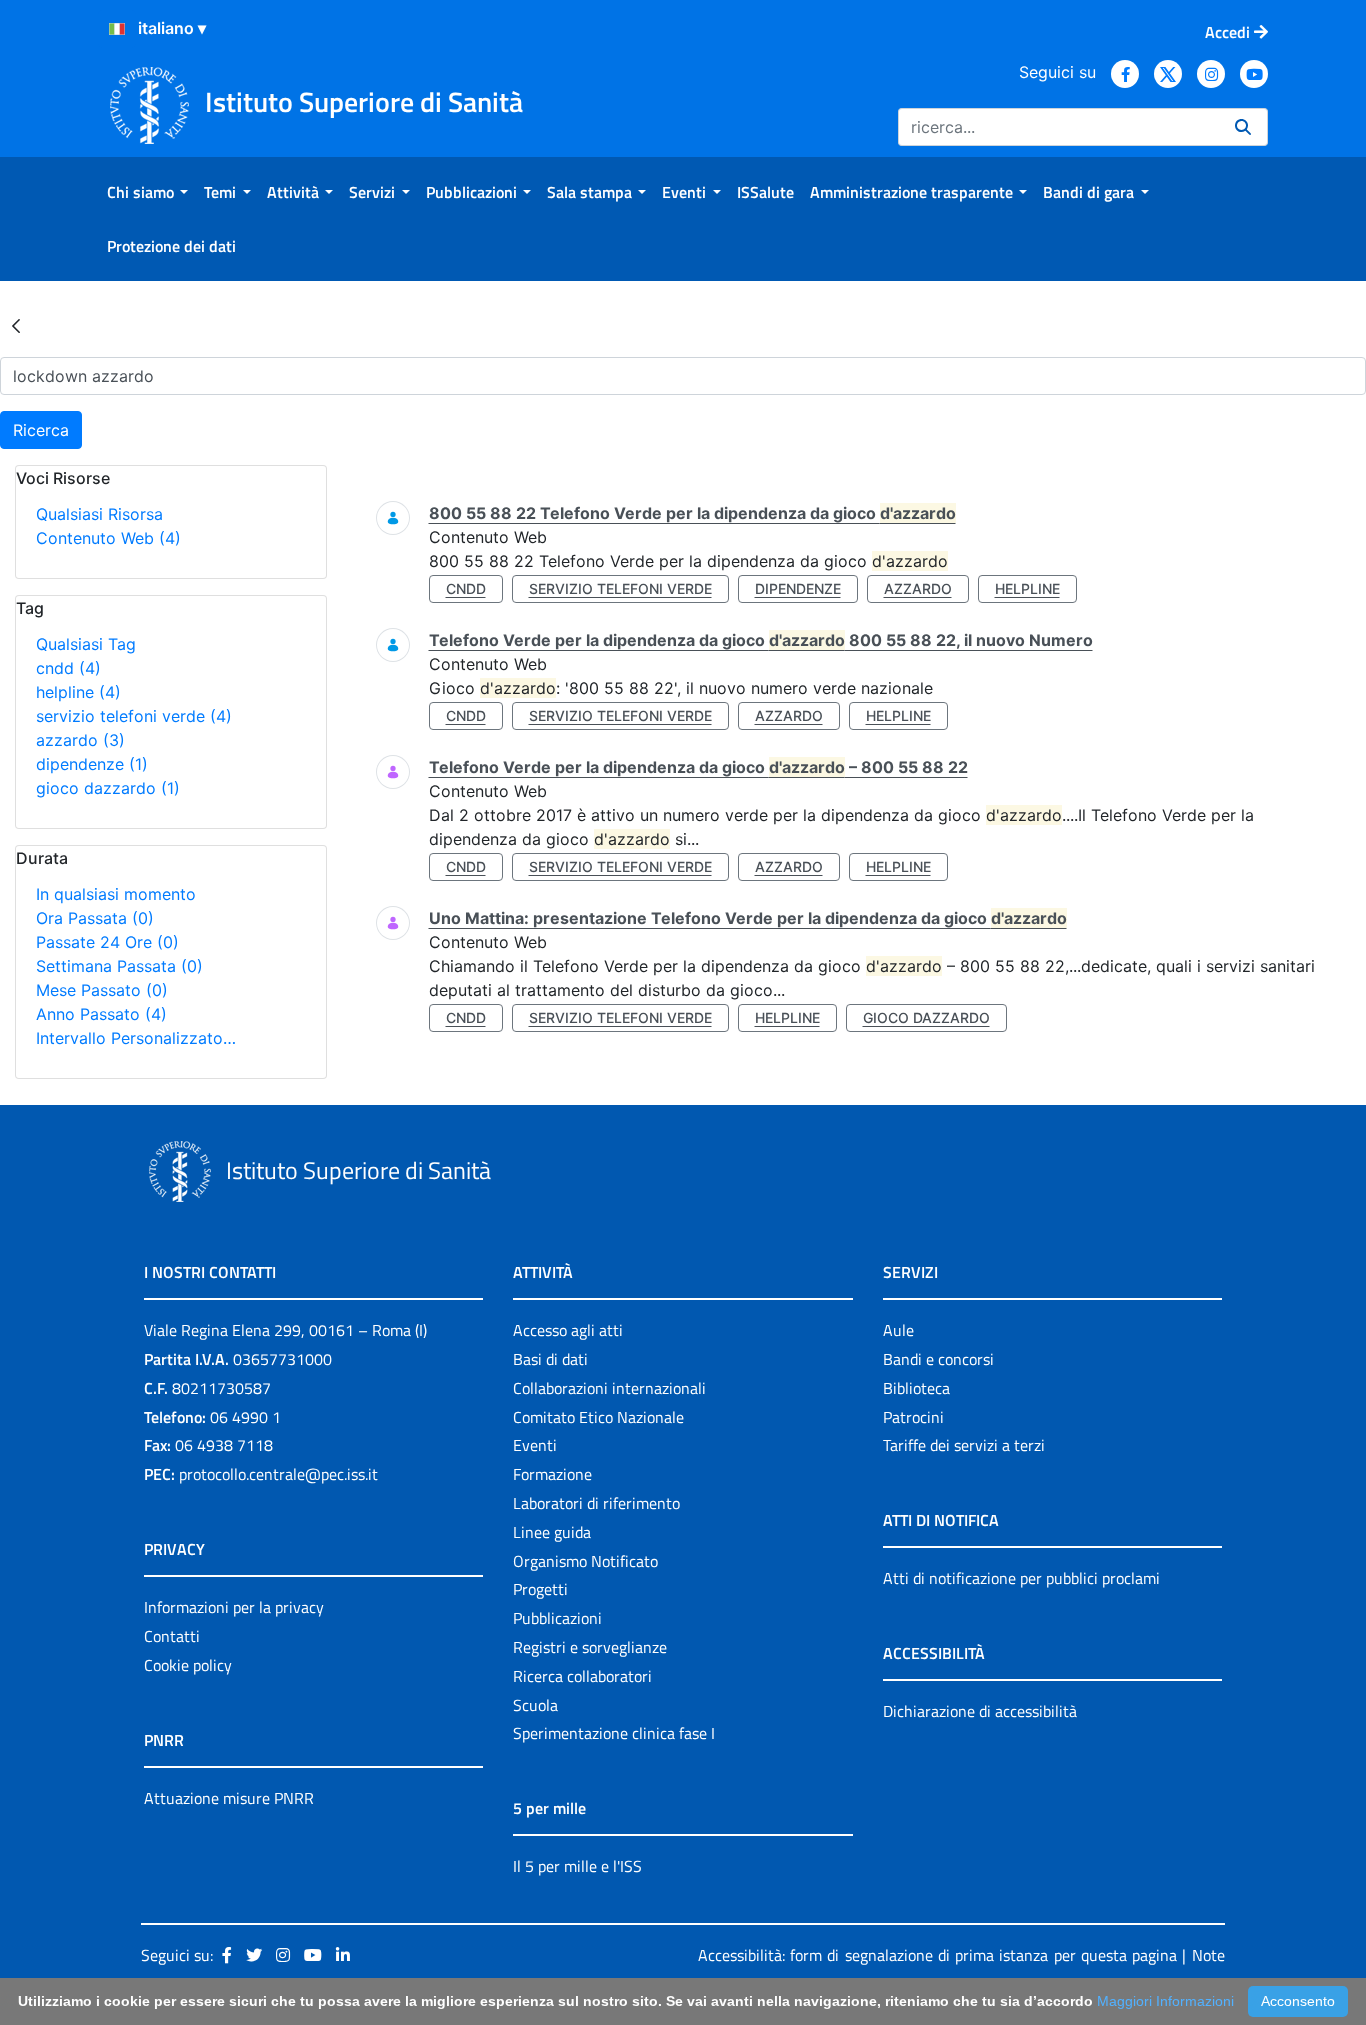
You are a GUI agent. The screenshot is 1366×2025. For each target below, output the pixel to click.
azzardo (80, 740)
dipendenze (92, 764)
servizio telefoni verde (134, 716)
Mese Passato (102, 990)
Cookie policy (188, 1665)
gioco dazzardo (108, 788)
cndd (68, 668)
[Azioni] (117, 29)
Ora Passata (95, 918)
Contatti (172, 1636)
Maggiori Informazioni (1165, 2001)
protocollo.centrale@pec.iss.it (278, 1474)
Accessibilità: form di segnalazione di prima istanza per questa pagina (937, 1955)
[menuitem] (147, 192)
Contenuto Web (108, 538)
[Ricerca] (1243, 127)
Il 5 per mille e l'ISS (577, 1866)
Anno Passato (101, 1014)
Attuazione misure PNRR (229, 1798)
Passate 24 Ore (107, 942)
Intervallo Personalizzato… (136, 1038)
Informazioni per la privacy (234, 1607)
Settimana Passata (119, 966)
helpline (78, 692)
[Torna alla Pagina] (16, 325)
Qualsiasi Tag (86, 644)
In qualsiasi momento (116, 894)
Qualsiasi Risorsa (99, 514)
